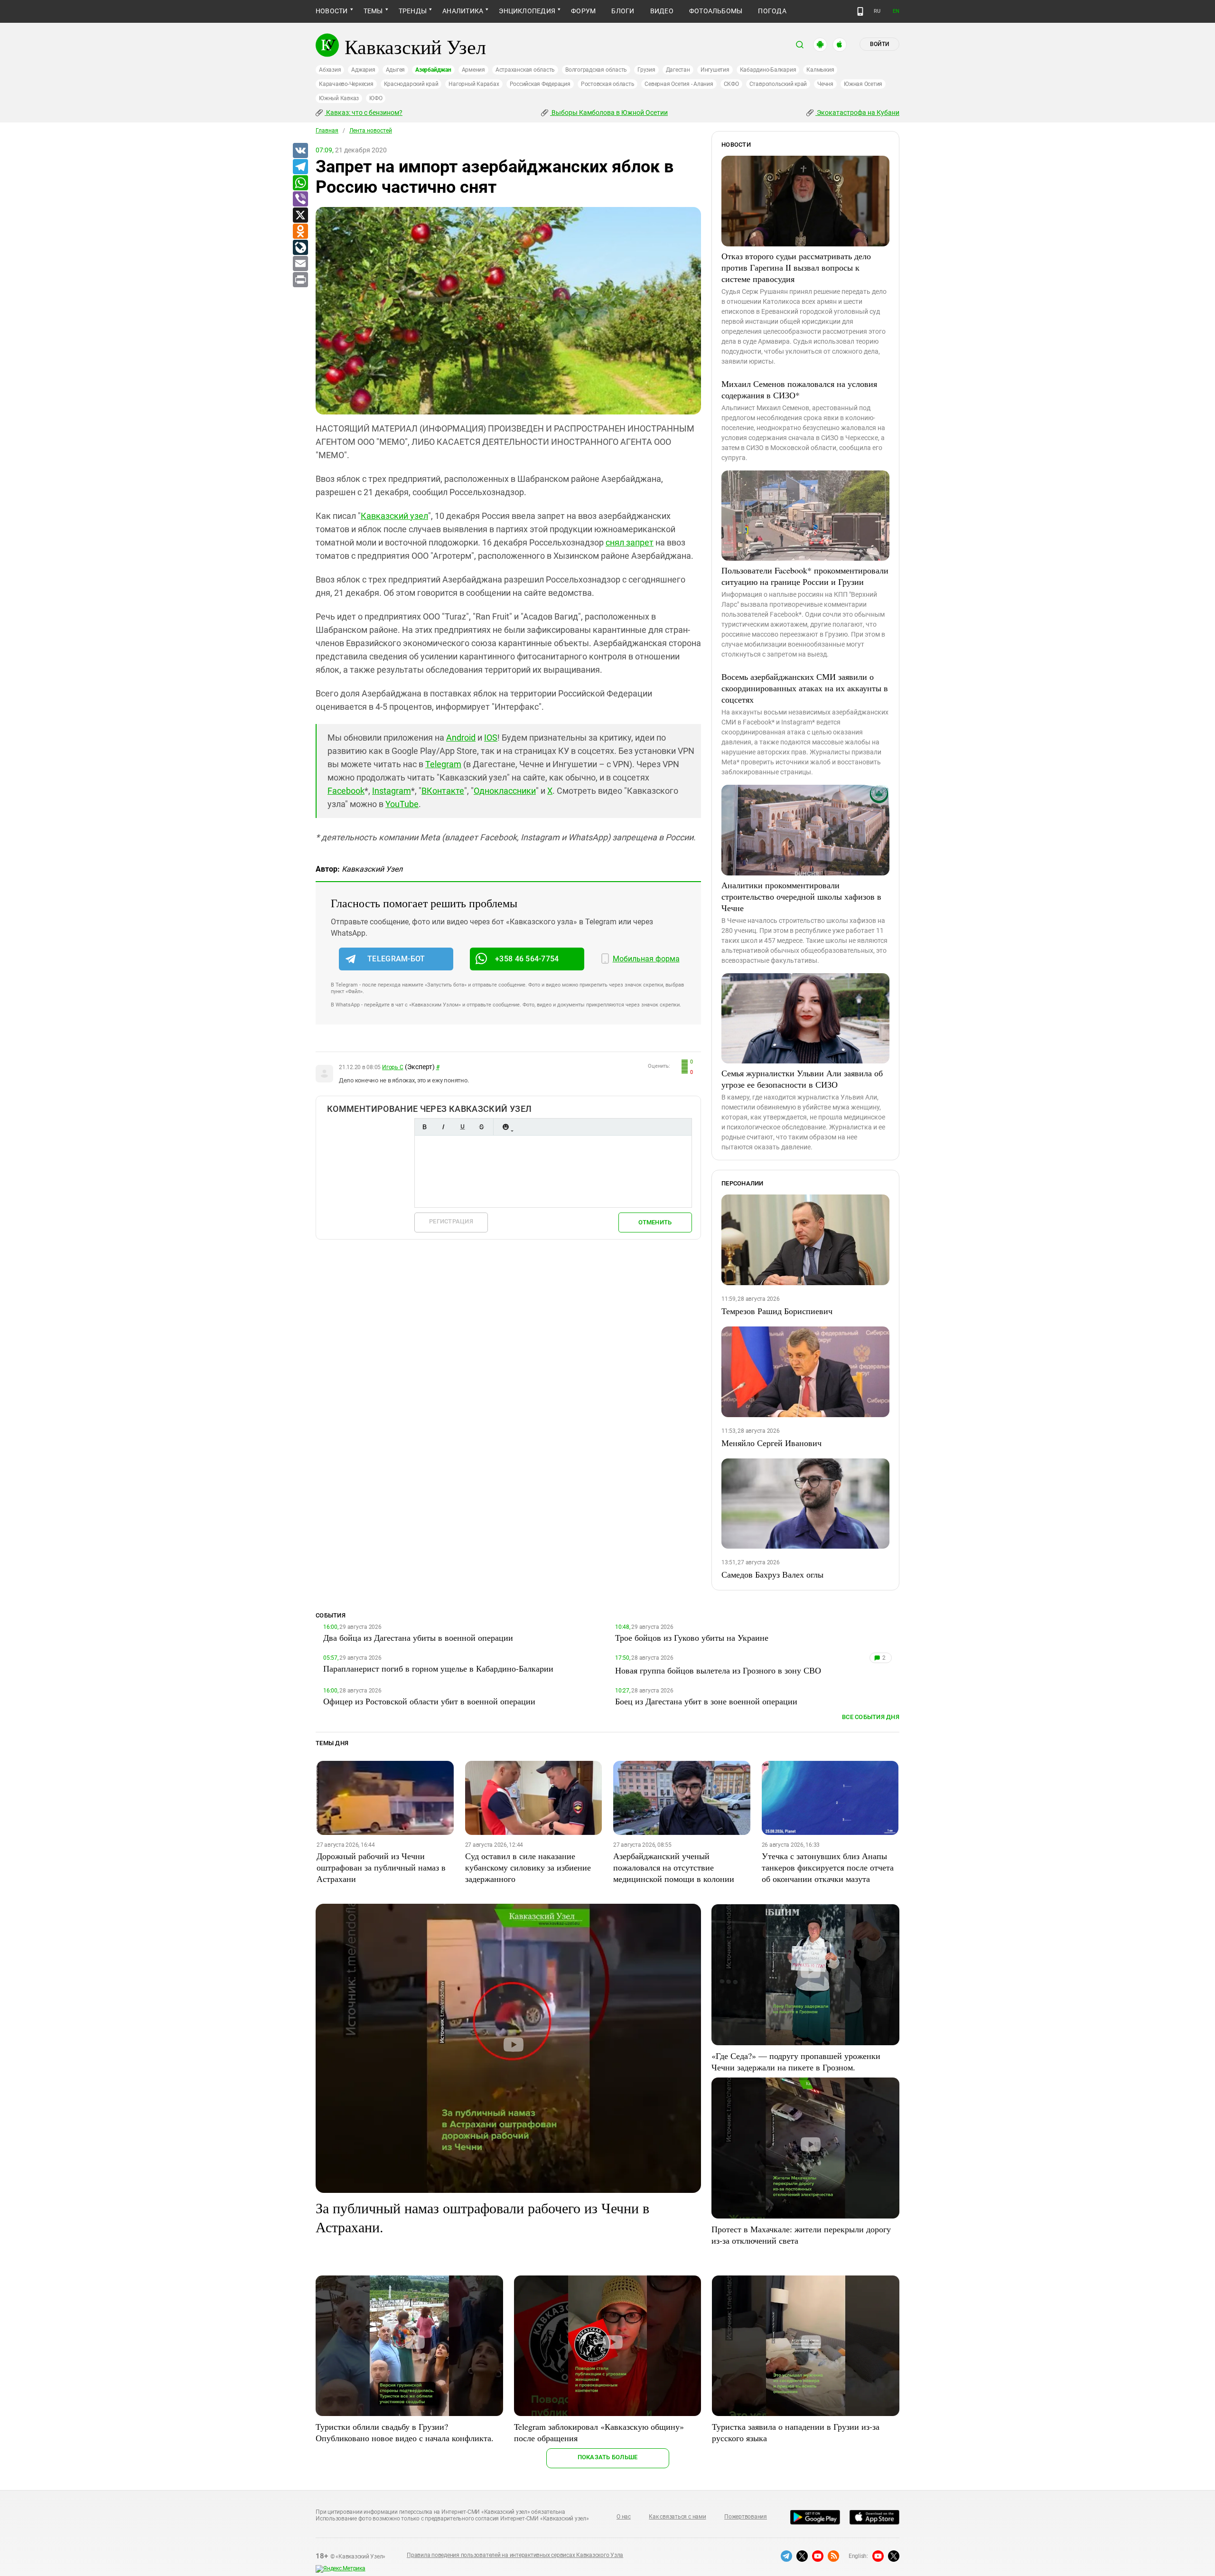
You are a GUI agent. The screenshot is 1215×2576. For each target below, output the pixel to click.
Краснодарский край (411, 84)
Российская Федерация (540, 84)
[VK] (300, 151)
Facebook (346, 791)
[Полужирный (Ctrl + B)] (424, 1127)
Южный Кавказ (339, 98)
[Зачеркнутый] (481, 1127)
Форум (583, 11)
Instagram (392, 791)
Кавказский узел (394, 516)
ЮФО (376, 98)
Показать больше (608, 2457)
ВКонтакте (443, 791)
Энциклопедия (527, 11)
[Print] (300, 280)
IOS (491, 738)
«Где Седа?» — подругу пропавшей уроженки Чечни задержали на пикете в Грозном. (796, 2061)
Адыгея (396, 70)
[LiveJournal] (300, 248)
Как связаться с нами (677, 2517)
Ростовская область (608, 84)
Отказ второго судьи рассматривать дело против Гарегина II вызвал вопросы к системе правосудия (796, 267)
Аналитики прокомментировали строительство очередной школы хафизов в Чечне (801, 896)
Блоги (623, 11)
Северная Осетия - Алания (679, 84)
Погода (772, 11)
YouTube (402, 804)
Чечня (825, 84)
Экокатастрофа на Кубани (857, 113)
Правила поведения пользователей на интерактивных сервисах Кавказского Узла (515, 2555)
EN (896, 11)
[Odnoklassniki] (300, 232)
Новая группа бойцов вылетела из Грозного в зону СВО (718, 1670)
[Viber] (300, 199)
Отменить (655, 1222)
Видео (662, 11)
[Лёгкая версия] (860, 11)
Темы (373, 11)
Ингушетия (715, 70)
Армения (473, 70)
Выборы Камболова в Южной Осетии (609, 113)
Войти (879, 44)
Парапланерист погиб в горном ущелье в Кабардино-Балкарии (438, 1668)
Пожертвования (746, 2517)
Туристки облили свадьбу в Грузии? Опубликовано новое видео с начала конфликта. (405, 2432)
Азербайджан (433, 70)
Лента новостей (371, 131)
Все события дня (871, 1717)
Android (461, 738)
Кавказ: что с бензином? (364, 113)
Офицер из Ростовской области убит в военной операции (429, 1701)
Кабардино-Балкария (768, 70)
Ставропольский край (778, 84)
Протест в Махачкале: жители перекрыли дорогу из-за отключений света (801, 2235)
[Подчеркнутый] (462, 1127)
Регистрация (451, 1221)
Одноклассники (505, 791)
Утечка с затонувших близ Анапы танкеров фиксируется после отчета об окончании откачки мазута (828, 1867)
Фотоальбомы (716, 11)
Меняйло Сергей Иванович (771, 1443)
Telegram (443, 764)
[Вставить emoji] (505, 1127)
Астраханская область (525, 70)
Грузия (646, 70)
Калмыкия (820, 70)
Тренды (413, 11)
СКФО (731, 84)
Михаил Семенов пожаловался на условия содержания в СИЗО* (799, 389)
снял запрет (630, 542)
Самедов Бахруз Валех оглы (772, 1574)
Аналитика (463, 11)
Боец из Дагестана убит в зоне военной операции (706, 1701)
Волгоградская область (596, 70)
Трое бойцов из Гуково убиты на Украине (692, 1637)
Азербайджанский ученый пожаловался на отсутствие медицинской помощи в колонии (674, 1867)
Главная (327, 131)
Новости (332, 11)
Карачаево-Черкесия (346, 84)
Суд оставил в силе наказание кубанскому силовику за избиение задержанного (528, 1867)
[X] (300, 216)
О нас (624, 2517)
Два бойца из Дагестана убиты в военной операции (418, 1637)
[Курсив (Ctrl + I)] (443, 1127)
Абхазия (330, 70)
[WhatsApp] (300, 183)
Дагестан (678, 70)
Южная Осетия (863, 84)
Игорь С (393, 1067)
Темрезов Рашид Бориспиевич (777, 1311)
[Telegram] (300, 167)
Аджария (363, 70)
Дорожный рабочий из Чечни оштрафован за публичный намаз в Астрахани (381, 1867)
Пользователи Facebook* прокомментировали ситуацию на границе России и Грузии (805, 576)
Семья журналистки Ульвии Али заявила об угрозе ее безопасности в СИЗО (802, 1079)
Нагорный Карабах (474, 84)
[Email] (300, 264)
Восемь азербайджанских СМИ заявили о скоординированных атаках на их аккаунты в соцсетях (805, 688)
